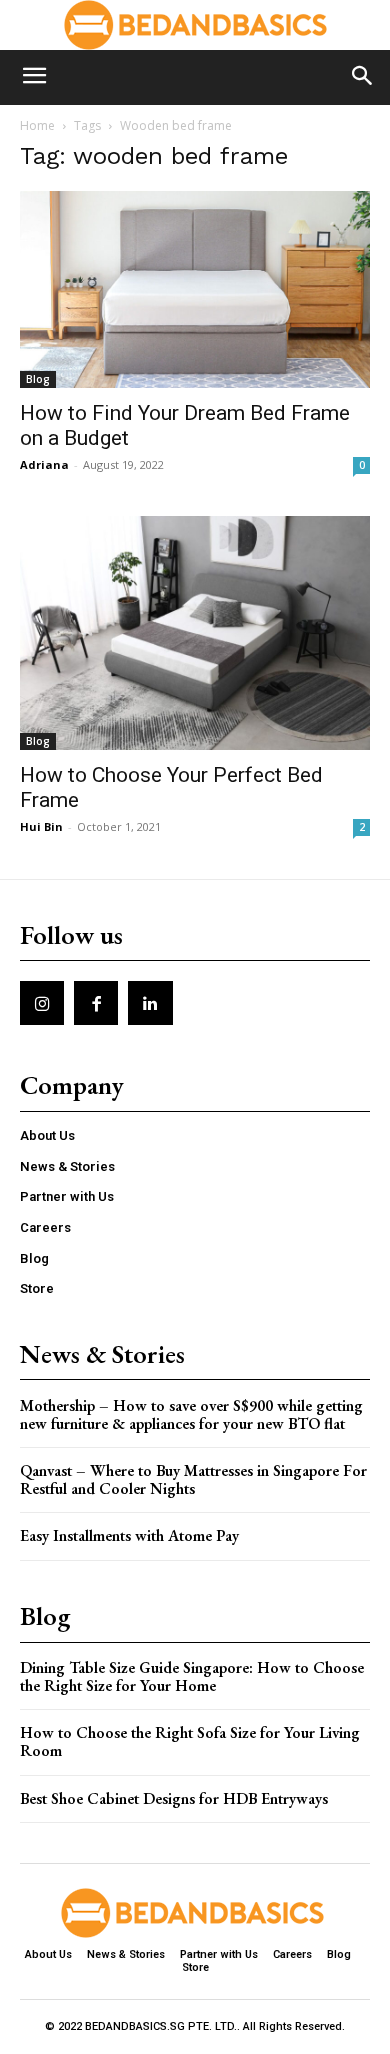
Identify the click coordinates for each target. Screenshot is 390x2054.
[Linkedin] (150, 1003)
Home (37, 125)
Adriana (44, 464)
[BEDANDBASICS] (195, 25)
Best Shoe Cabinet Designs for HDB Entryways (174, 1798)
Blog (38, 379)
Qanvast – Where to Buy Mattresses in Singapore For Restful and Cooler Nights (193, 1479)
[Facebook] (96, 1003)
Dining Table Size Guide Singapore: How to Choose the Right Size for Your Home (192, 1676)
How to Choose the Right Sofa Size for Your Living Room (190, 1741)
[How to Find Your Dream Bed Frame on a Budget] (195, 289)
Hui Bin (41, 826)
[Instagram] (42, 1003)
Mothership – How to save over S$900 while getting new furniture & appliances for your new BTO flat (191, 1414)
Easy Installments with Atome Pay (129, 1535)
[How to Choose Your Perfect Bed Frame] (195, 632)
